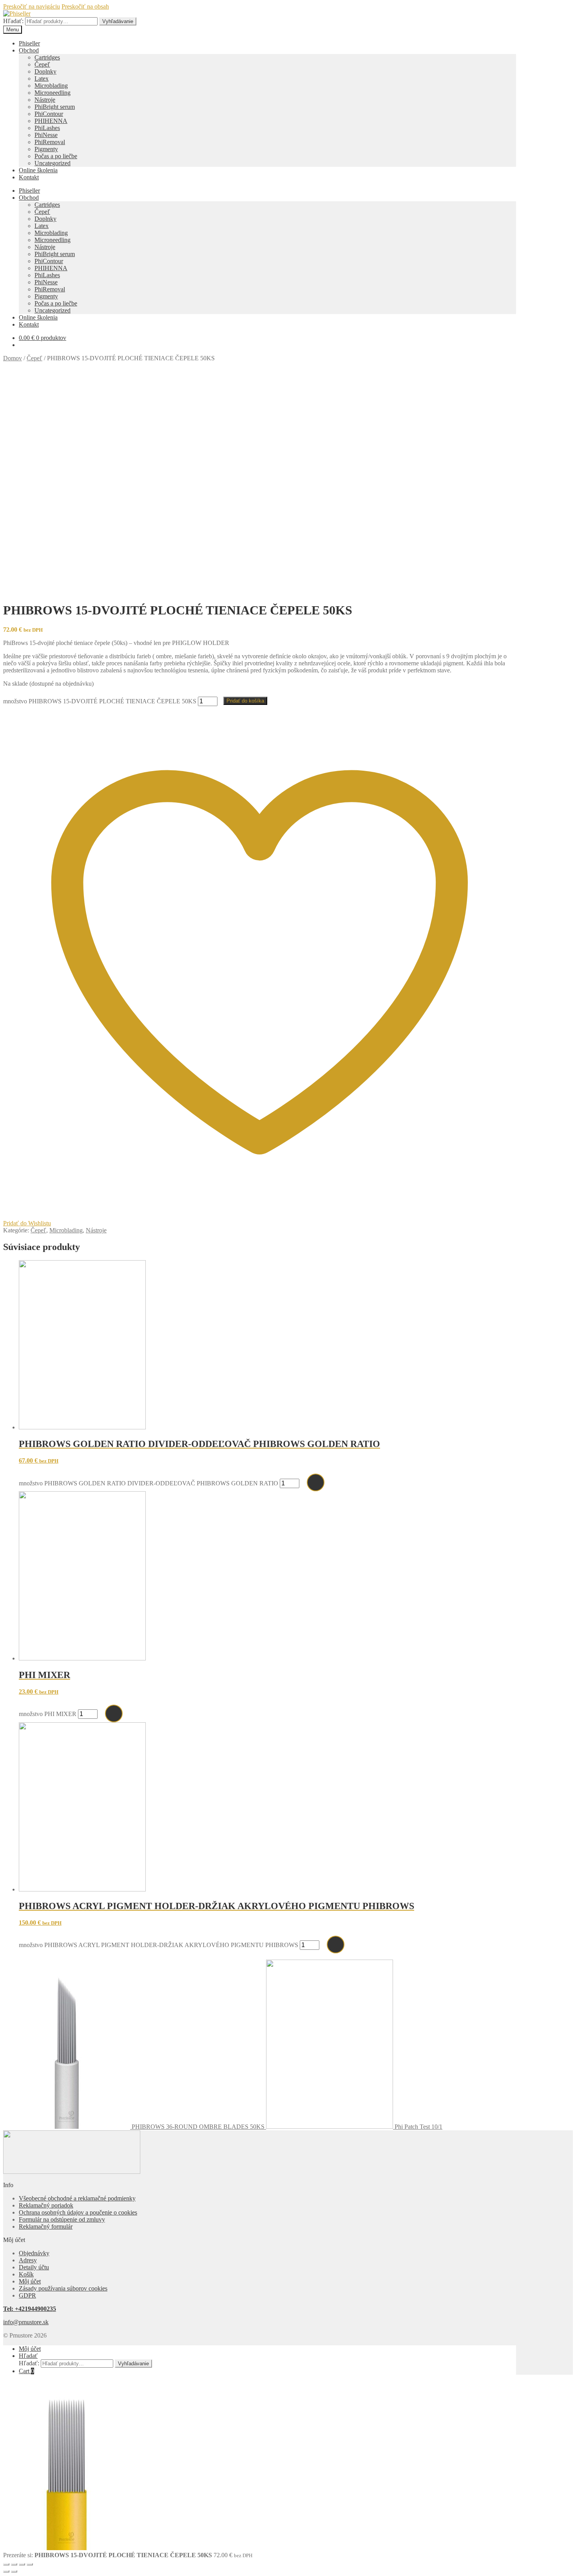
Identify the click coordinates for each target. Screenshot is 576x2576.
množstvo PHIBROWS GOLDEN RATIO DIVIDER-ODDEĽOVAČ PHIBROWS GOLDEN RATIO (149, 1483)
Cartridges (47, 57)
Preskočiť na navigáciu (32, 6)
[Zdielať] (22, 2564)
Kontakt (29, 177)
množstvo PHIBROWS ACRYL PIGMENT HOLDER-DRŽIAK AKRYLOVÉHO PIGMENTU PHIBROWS (158, 1945)
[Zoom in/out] (6, 2564)
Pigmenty (46, 149)
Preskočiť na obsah (85, 6)
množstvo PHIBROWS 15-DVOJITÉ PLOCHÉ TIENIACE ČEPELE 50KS (100, 701)
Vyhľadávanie (118, 21)
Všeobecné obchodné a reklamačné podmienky (77, 2198)
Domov (13, 358)
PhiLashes (47, 128)
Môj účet (30, 2281)
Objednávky (34, 2253)
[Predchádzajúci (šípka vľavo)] (6, 2571)
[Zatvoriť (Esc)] (30, 2564)
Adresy (28, 2260)
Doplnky (45, 71)
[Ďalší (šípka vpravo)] (14, 2571)
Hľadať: (13, 21)
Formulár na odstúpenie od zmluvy (62, 2219)
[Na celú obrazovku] (14, 2564)
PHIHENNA (51, 121)
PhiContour (49, 114)
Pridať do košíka (245, 701)
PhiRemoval (50, 142)
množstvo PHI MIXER (48, 1714)
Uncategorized (53, 163)
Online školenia (38, 170)
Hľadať (28, 2356)
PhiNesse (46, 135)
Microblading (51, 86)
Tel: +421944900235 (30, 2309)
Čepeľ (42, 64)
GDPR (27, 2295)
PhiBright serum (55, 107)
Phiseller (29, 43)
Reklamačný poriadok (46, 2205)
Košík (26, 2274)
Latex (42, 79)
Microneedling (53, 93)
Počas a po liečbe (56, 156)
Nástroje (45, 100)
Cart (26, 2371)
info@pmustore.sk (26, 2322)
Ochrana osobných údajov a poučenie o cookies (78, 2212)
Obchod (29, 50)
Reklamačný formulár (46, 2226)
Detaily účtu (34, 2267)
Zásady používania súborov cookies (63, 2288)
